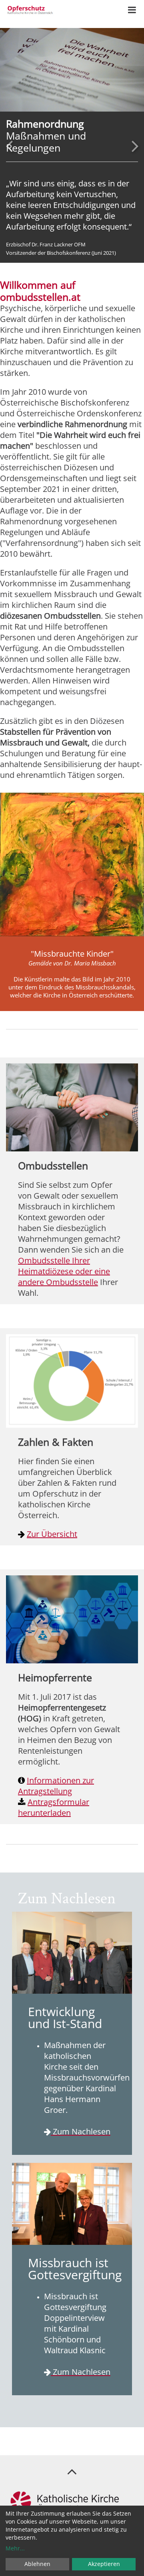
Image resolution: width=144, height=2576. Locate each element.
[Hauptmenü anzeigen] (132, 10)
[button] (9, 146)
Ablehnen (37, 2564)
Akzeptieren (104, 2564)
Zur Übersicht (52, 1534)
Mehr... (15, 2548)
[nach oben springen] (72, 2471)
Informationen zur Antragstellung (56, 1786)
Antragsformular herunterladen (54, 1807)
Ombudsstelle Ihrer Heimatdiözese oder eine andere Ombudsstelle (64, 1271)
